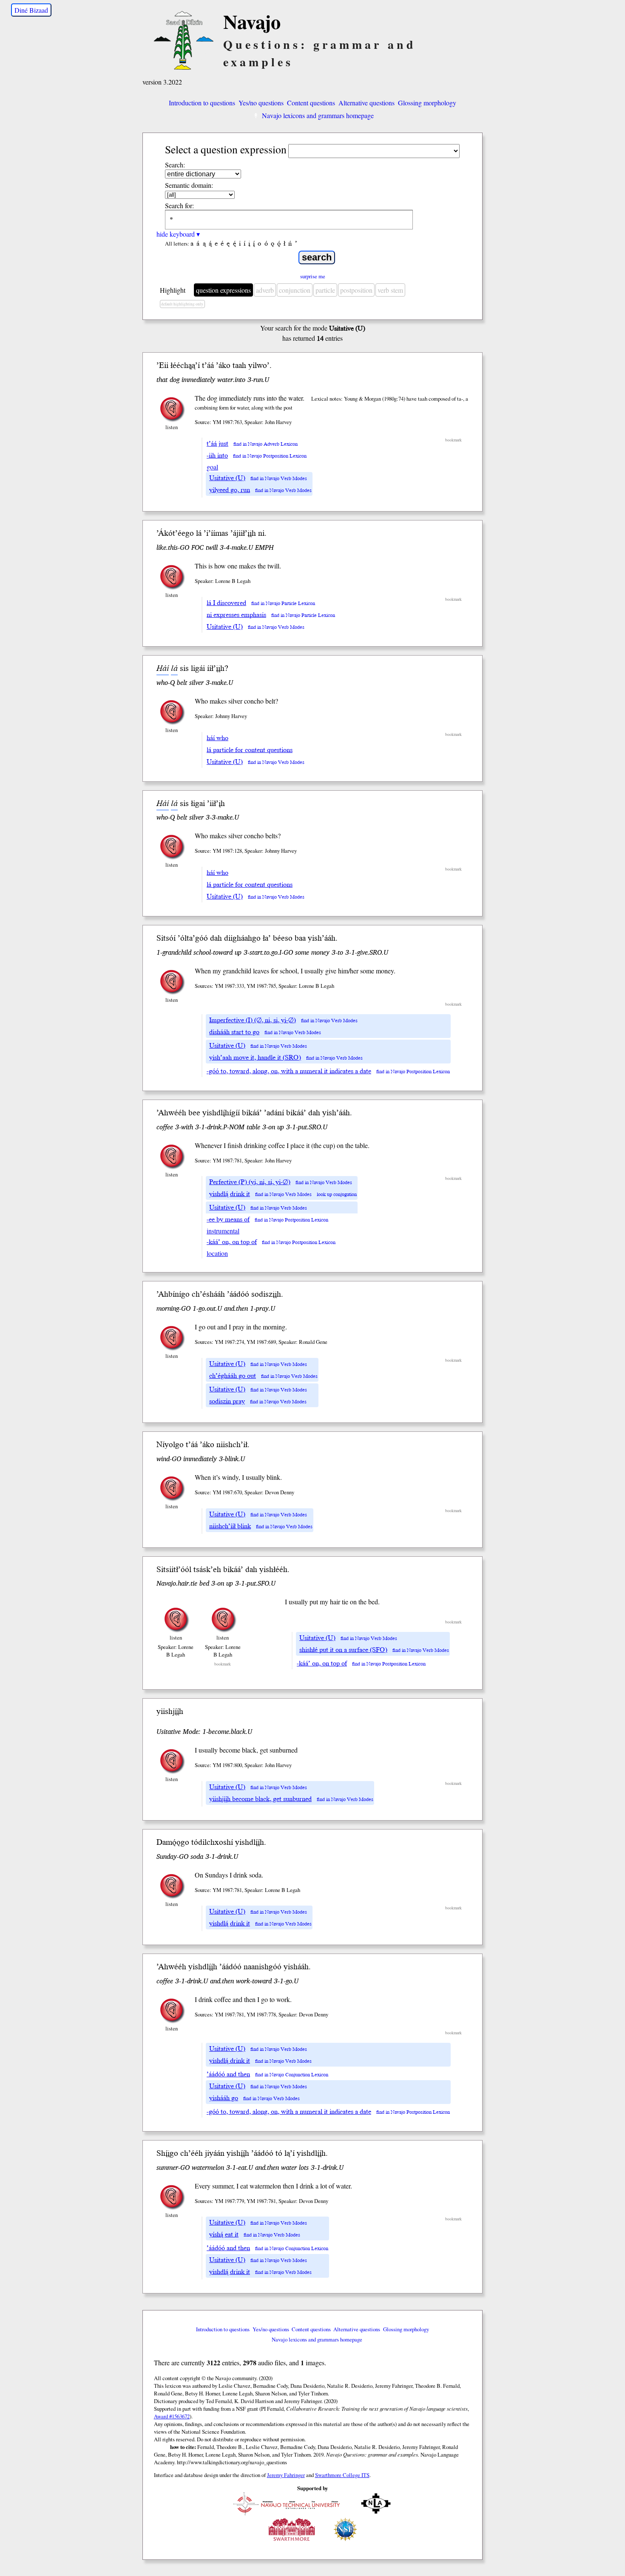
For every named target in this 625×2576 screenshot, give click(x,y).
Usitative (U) (227, 478)
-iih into (217, 455)
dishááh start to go (234, 1032)
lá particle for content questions (250, 750)
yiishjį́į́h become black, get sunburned (260, 1799)
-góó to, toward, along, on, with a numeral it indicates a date (289, 1071)
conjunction (295, 290)
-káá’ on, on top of (232, 1242)
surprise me (313, 276)
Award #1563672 (172, 2416)
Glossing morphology (427, 103)
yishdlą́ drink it (230, 1194)
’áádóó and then (228, 2074)
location (217, 1253)
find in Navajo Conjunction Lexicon (292, 2075)
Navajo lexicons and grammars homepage (318, 115)
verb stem (390, 290)
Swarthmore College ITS (342, 2475)
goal (212, 467)
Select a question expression (226, 149)
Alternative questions (366, 103)
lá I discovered (226, 603)
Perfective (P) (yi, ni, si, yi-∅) (250, 1182)
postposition (356, 290)
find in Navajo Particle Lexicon (283, 604)
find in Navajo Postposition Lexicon (270, 456)
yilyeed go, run (230, 490)
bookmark (453, 440)
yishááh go (224, 2098)
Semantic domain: (189, 185)
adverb (265, 290)
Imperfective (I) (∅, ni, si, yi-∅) (253, 1020)
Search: (175, 165)
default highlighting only (182, 304)
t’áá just (217, 444)
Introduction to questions (202, 103)
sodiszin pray (227, 1401)
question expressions (223, 290)
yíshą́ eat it (224, 2234)
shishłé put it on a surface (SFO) (343, 1650)
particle (325, 290)
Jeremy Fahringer (286, 2475)
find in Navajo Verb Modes (279, 479)
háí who (217, 738)
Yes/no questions (261, 103)
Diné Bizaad (31, 10)
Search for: (179, 205)
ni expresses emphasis (236, 615)
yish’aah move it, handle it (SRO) (255, 1058)
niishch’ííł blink (230, 1526)
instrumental (223, 1231)
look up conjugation (337, 1195)
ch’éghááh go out (233, 1376)
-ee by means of (228, 1219)
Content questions (311, 103)
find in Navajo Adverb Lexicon (266, 444)
